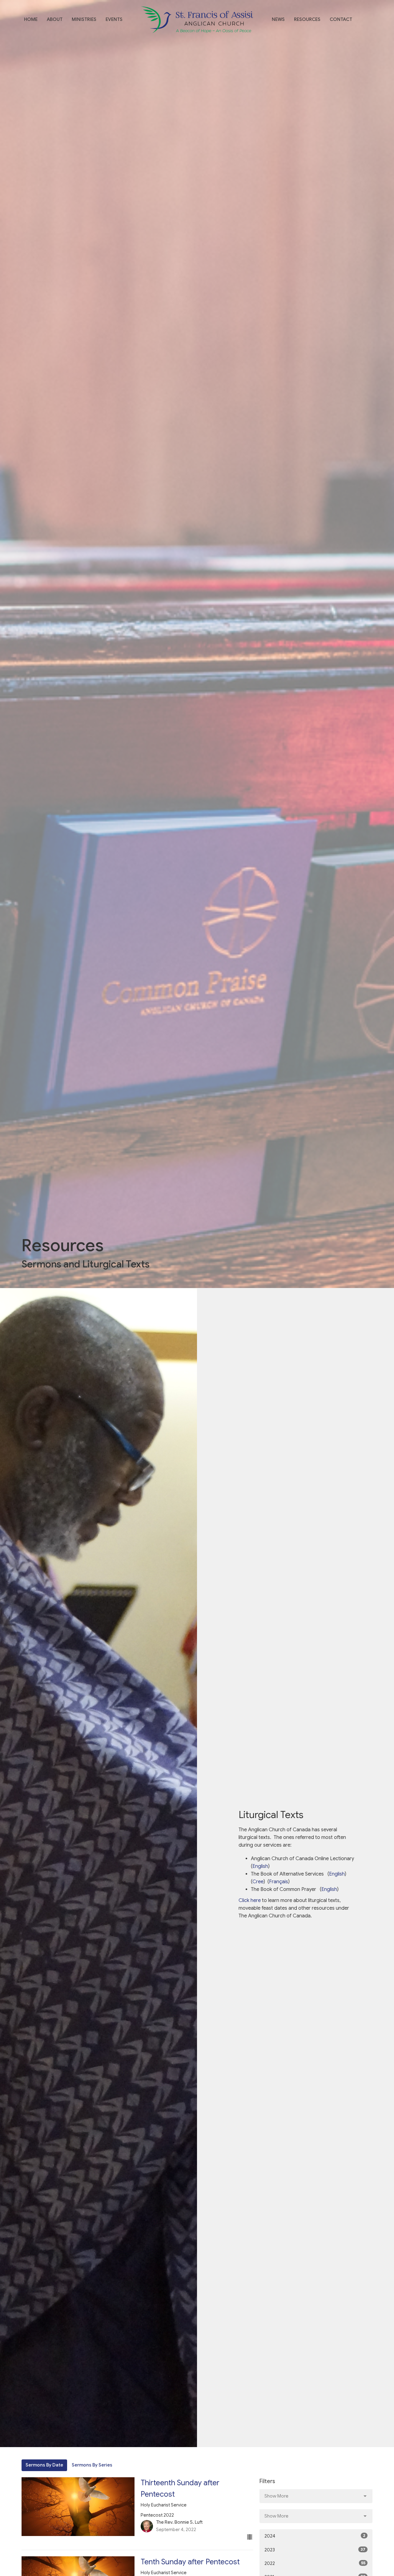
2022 (315, 2563)
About (55, 19)
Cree (258, 1882)
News (278, 19)
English (260, 1866)
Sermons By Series (92, 2465)
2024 (315, 2536)
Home (31, 19)
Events (114, 19)
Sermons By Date (44, 2465)
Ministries (84, 19)
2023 (315, 2550)
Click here (250, 1900)
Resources (307, 19)
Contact (341, 19)
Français (279, 1882)
